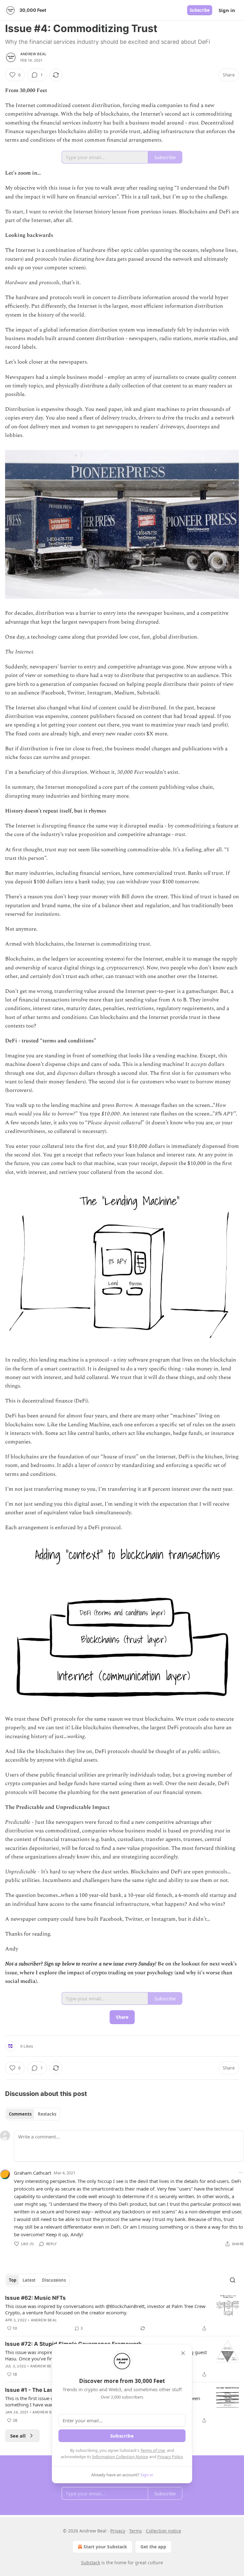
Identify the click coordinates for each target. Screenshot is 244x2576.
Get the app (153, 2547)
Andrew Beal (33, 54)
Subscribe (200, 10)
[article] (122, 2313)
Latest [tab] (29, 2280)
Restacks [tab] (47, 2114)
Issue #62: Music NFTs (35, 2298)
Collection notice (163, 2531)
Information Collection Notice (120, 2457)
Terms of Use (153, 2450)
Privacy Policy (170, 2457)
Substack (91, 2563)
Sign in (227, 10)
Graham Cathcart (33, 2173)
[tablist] (33, 2114)
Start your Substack (105, 2547)
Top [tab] (13, 2280)
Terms (136, 2531)
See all (18, 2436)
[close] (183, 2353)
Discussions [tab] (54, 2280)
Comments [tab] (20, 2114)
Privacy (118, 2531)
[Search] (233, 2280)
